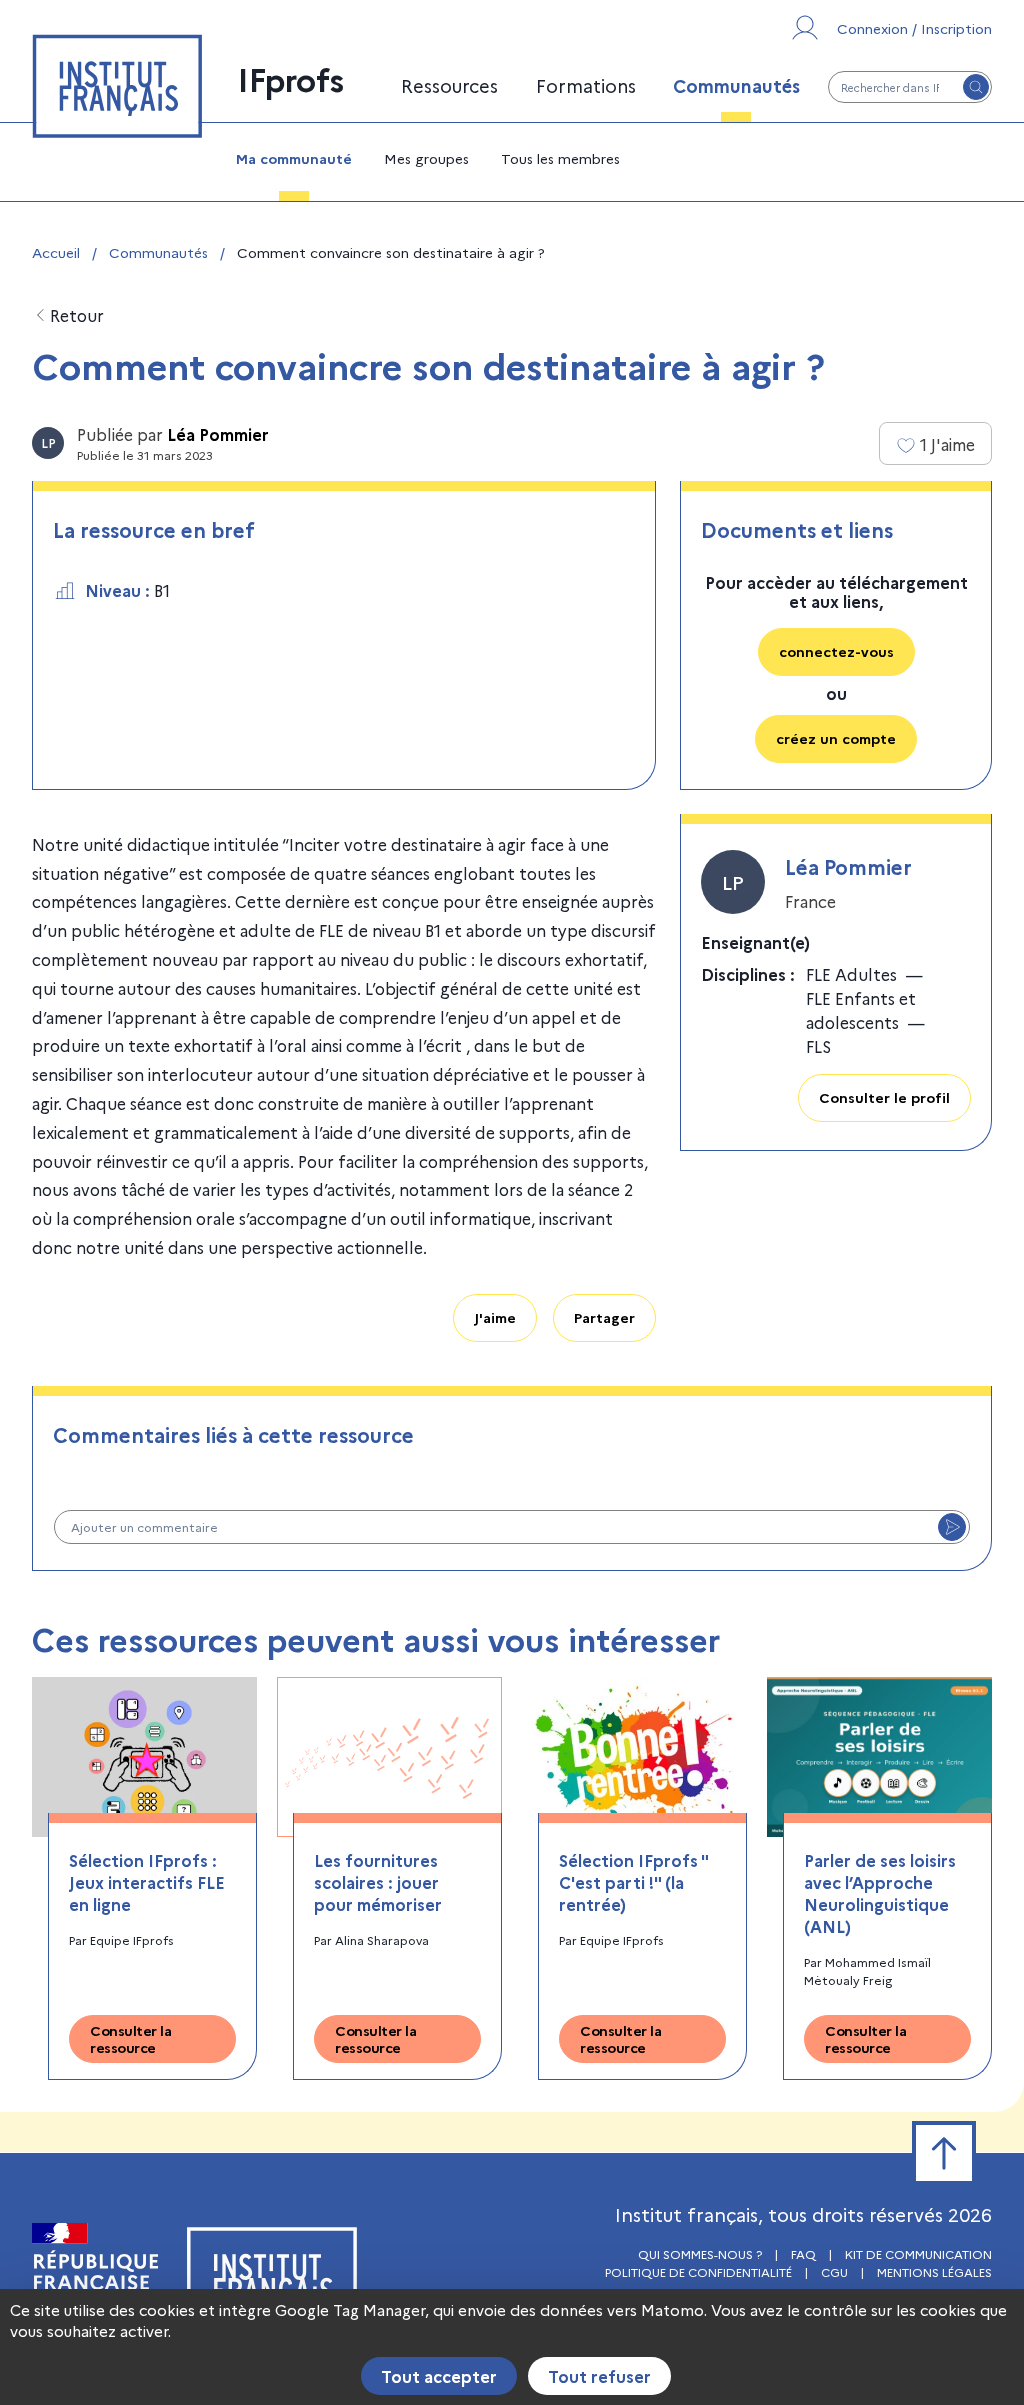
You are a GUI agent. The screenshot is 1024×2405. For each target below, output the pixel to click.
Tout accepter (439, 2376)
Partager (604, 1317)
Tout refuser (599, 2376)
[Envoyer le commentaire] (952, 1527)
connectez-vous (836, 651)
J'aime (495, 1317)
